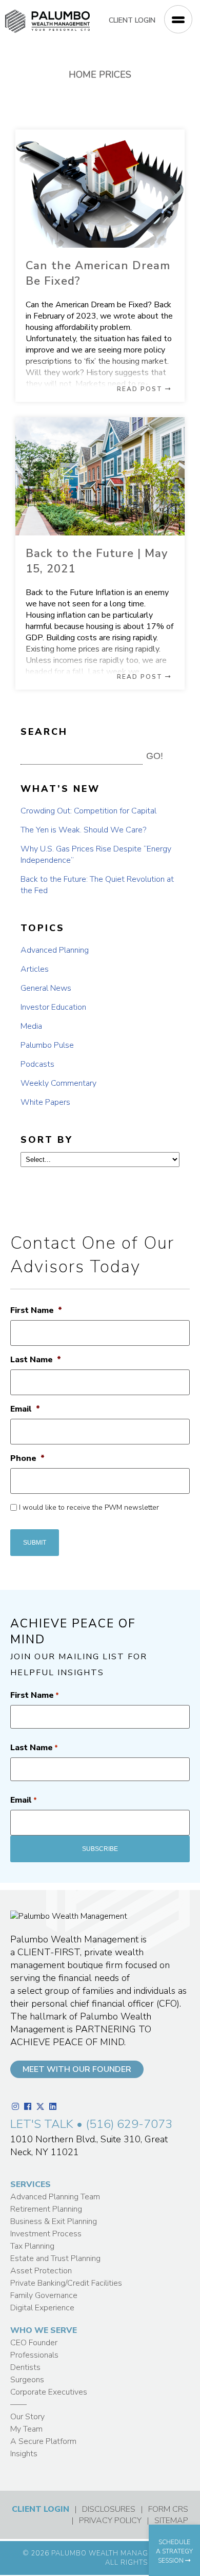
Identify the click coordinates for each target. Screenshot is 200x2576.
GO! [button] (155, 756)
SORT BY (47, 1140)
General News (46, 988)
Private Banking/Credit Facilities (66, 2283)
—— (18, 2404)
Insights (24, 2454)
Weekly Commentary (58, 1083)
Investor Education (53, 1007)
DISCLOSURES (109, 2509)
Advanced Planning (55, 950)
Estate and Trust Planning (55, 2258)
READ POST (141, 389)
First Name (36, 1311)
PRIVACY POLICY (110, 2521)
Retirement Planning (46, 2209)
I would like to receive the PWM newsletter (89, 1507)
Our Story (27, 2417)
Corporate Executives (49, 2392)
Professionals (34, 2355)
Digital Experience (42, 2308)
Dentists (25, 2367)
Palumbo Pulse (47, 1045)
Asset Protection (41, 2271)
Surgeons (27, 2380)
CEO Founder (34, 2343)
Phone (27, 1459)
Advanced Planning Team (55, 2197)
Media (31, 1026)
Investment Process (46, 2234)
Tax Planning (32, 2246)
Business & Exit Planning (54, 2221)
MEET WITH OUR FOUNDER (77, 2069)
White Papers (45, 1102)
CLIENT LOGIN (132, 20)
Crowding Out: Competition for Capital (88, 811)
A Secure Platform (43, 2441)
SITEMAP (171, 2521)
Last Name (36, 1360)
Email (25, 1409)
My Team (26, 2429)
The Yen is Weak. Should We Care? (83, 830)
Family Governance (44, 2295)
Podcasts (37, 1064)
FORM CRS (168, 2509)
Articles (35, 969)
